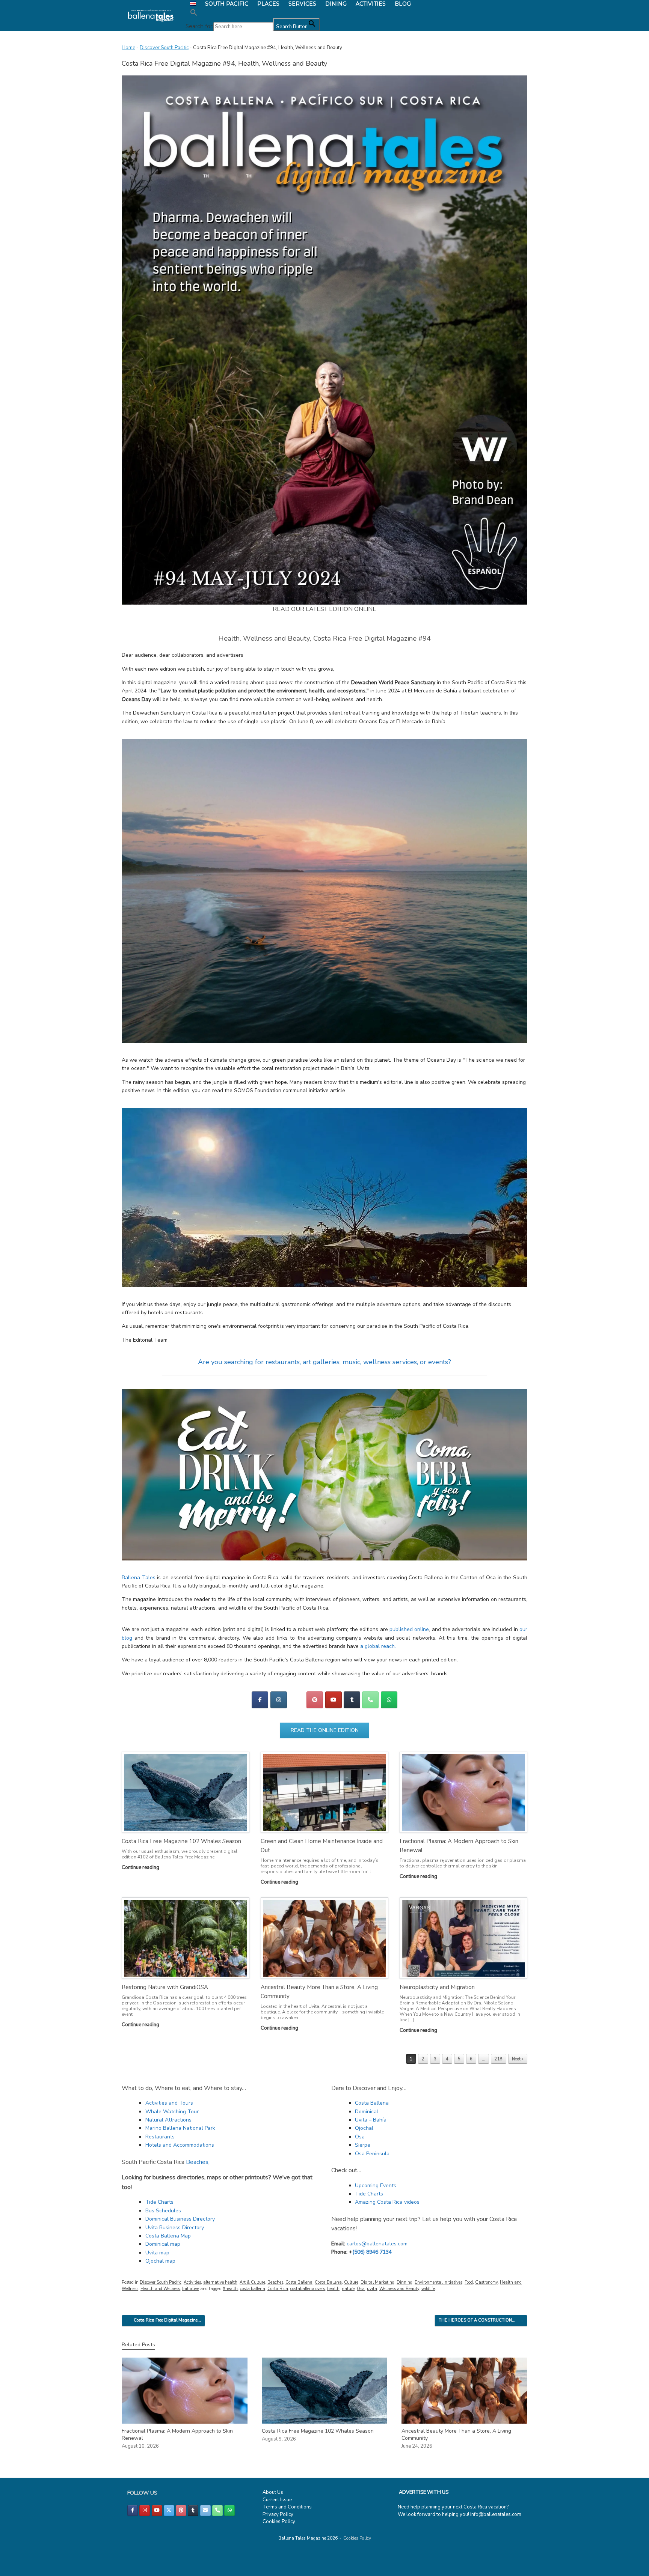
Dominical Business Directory (180, 2219)
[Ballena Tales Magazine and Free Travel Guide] (151, 16)
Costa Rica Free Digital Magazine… (163, 2320)
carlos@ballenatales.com (377, 2244)
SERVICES (302, 4)
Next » (518, 2059)
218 (499, 2059)
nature (348, 2289)
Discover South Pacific (164, 48)
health (333, 2289)
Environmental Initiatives (438, 2282)
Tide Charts (159, 2202)
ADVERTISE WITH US (424, 2492)
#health (230, 2289)
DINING (336, 4)
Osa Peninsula (372, 2154)
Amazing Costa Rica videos (387, 2202)
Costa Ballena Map (168, 2236)
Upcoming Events (376, 2186)
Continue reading (141, 1867)
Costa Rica (278, 2289)
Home (128, 48)
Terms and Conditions (287, 2507)
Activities (192, 2282)
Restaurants (160, 2137)
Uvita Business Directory (175, 2228)
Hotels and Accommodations (180, 2145)
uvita (372, 2289)
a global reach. (378, 1646)
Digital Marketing (377, 2282)
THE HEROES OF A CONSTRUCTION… (481, 2320)
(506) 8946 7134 (372, 2252)
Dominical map (163, 2244)
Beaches (275, 2282)
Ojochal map (160, 2261)
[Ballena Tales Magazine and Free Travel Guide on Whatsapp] (389, 1700)
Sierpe (363, 2145)
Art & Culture (252, 2282)
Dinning (404, 2282)
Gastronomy (486, 2282)
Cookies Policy (279, 2522)
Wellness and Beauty (399, 2289)
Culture (351, 2282)
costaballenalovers (308, 2289)
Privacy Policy (278, 2514)
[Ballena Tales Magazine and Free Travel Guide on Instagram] (279, 1700)
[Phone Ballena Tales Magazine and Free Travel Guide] (370, 1700)
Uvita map (157, 2253)
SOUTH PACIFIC (227, 4)
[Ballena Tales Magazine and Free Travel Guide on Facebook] (260, 1700)
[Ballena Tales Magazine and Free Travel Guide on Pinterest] (315, 1700)
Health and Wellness (160, 2289)
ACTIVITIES (371, 4)
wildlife (428, 2289)
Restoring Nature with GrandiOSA (165, 1987)
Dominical (367, 2112)
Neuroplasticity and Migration (437, 1987)
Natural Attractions (168, 2120)
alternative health (220, 2282)
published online (409, 1629)
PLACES (268, 4)
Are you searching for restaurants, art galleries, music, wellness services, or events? (324, 1362)
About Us (273, 2492)
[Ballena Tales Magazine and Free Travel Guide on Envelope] (205, 2511)
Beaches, (198, 2162)
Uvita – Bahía (371, 2120)
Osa (360, 2137)
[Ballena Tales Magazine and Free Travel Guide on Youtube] (334, 1700)
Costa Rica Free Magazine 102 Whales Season (181, 1841)
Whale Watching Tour (172, 2112)
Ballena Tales (139, 1578)
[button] (253, 13)
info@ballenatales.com (496, 2514)
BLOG (403, 4)
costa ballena (253, 2289)
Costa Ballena (372, 2103)
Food (469, 2282)
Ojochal (364, 2128)
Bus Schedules (163, 2211)
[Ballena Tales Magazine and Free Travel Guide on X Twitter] (169, 2511)
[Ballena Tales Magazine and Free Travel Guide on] (297, 1700)
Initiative (191, 2289)
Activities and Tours (169, 2103)
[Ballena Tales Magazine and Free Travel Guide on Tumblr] (352, 1700)
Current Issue (277, 2500)
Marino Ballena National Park (180, 2128)
